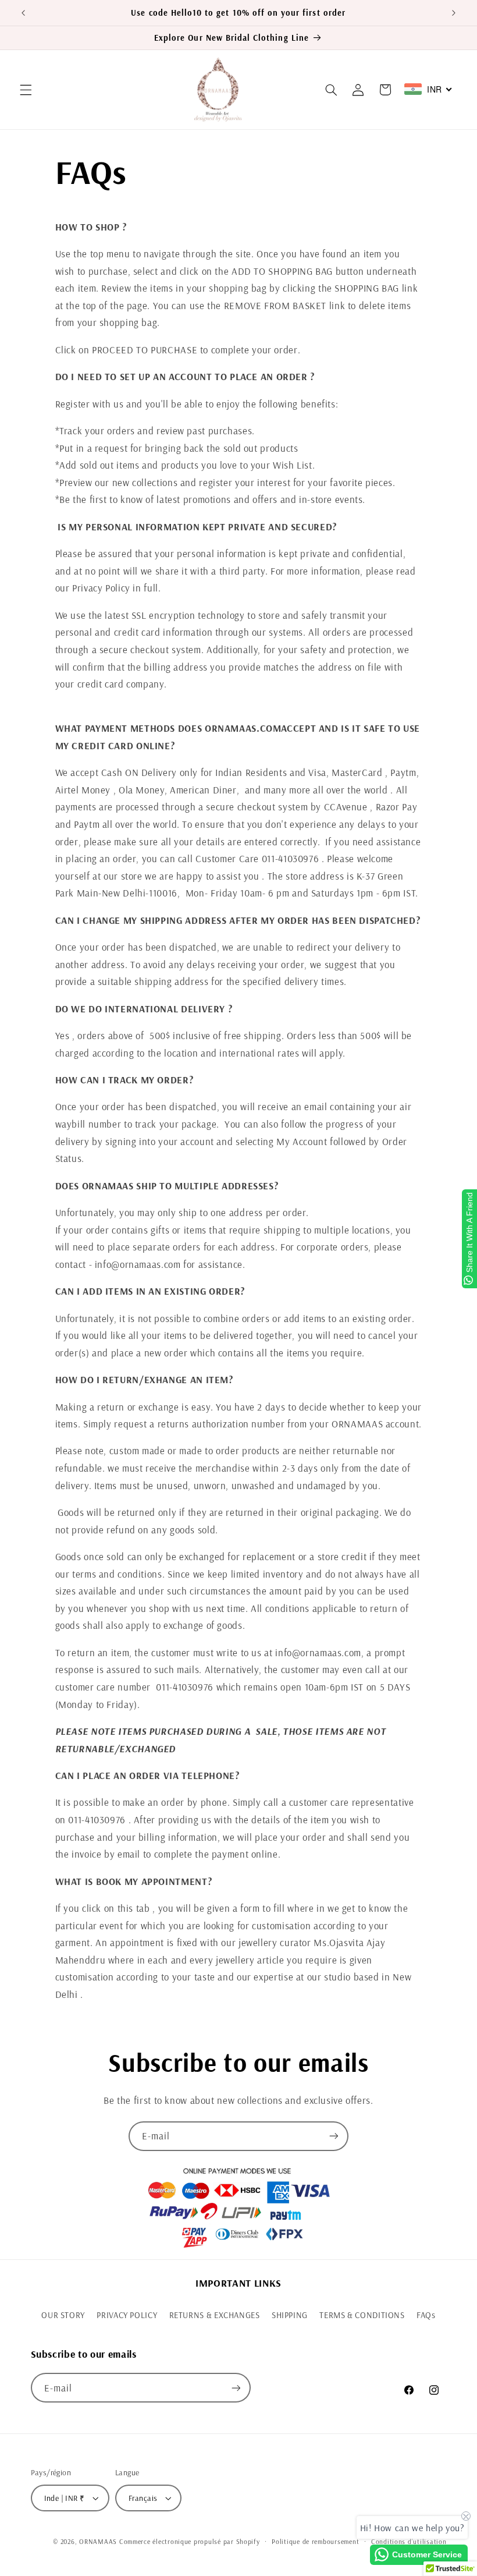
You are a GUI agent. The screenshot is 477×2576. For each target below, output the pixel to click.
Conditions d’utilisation (409, 2541)
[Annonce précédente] (23, 13)
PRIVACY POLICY (127, 2315)
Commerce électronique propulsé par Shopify (190, 2541)
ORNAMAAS (99, 2541)
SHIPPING (290, 2315)
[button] (26, 90)
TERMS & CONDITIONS (362, 2315)
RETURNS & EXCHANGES (215, 2315)
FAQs (426, 2315)
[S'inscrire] (334, 2136)
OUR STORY (63, 2315)
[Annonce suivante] (454, 13)
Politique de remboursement (315, 2541)
